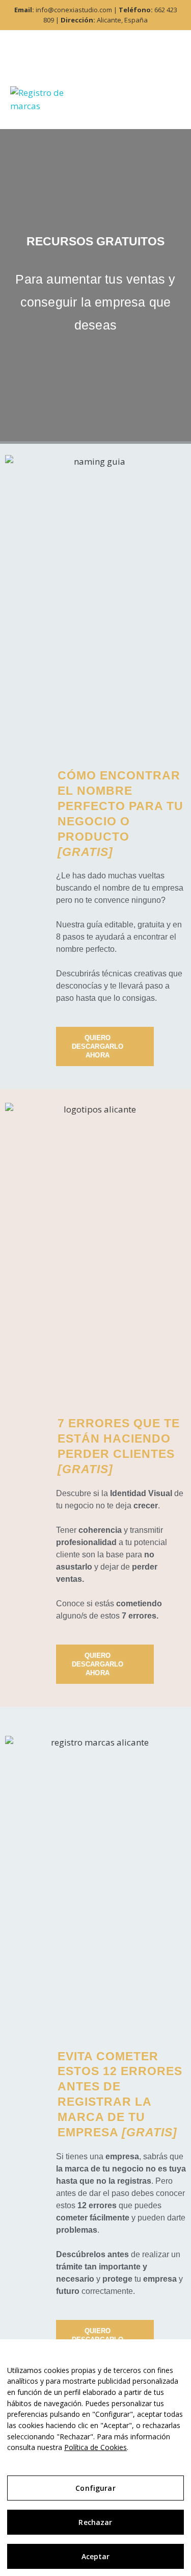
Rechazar (95, 2522)
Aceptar (96, 2556)
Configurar (95, 2488)
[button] (157, 107)
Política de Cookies (95, 2447)
